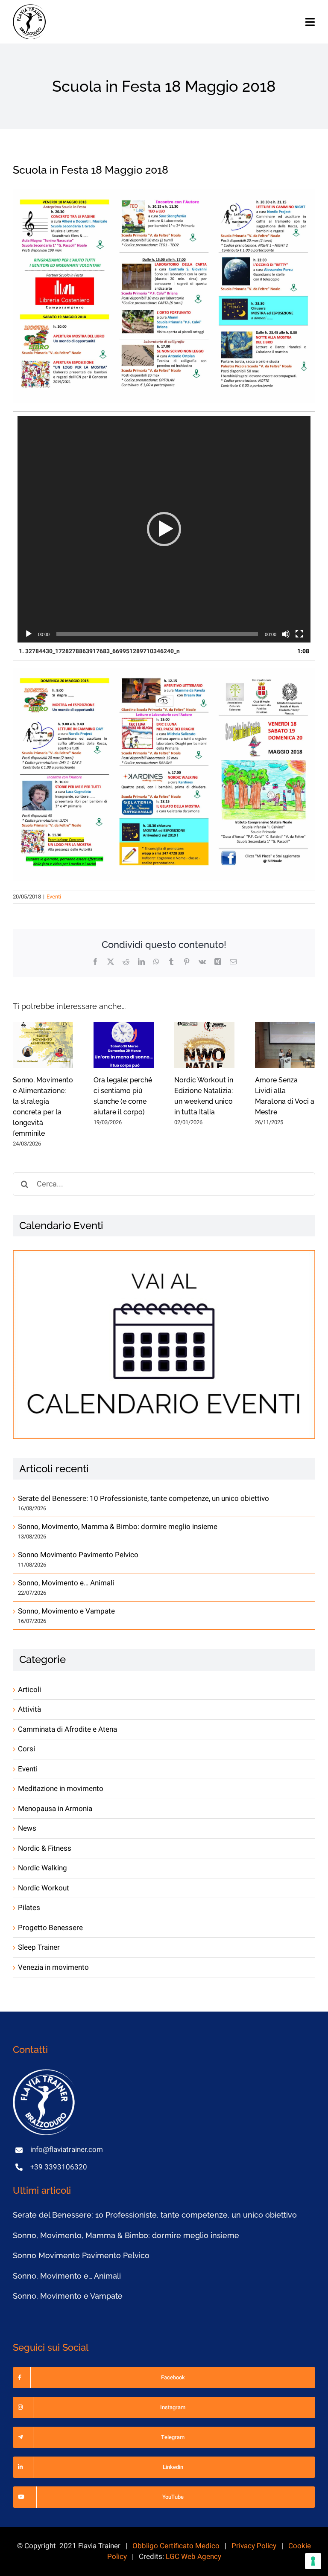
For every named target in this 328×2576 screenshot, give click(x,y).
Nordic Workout (44, 1888)
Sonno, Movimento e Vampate (66, 1611)
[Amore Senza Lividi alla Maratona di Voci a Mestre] (285, 1045)
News (27, 1828)
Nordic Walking (42, 1868)
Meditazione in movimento (61, 1789)
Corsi (26, 1749)
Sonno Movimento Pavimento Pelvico (78, 1555)
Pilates (29, 1908)
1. (99, 651)
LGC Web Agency (193, 2557)
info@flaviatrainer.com (67, 2150)
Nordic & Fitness (45, 1848)
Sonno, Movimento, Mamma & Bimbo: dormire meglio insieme (118, 1527)
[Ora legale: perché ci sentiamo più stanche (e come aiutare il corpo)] (124, 1045)
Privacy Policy (254, 2546)
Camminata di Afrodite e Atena (67, 1729)
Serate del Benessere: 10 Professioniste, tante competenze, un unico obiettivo (143, 1499)
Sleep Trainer (39, 1947)
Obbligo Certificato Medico (176, 2546)
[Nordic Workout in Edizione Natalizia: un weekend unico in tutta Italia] (204, 1045)
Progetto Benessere (50, 1928)
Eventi (54, 897)
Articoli (29, 1690)
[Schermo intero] (299, 634)
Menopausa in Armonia (55, 1809)
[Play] (29, 634)
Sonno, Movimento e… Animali (66, 1583)
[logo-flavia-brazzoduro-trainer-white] (45, 2073)
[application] (164, 529)
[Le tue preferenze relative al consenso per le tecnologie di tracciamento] (313, 2561)
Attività (29, 1709)
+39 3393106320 (59, 2167)
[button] (164, 529)
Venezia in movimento (53, 1967)
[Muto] (286, 634)
